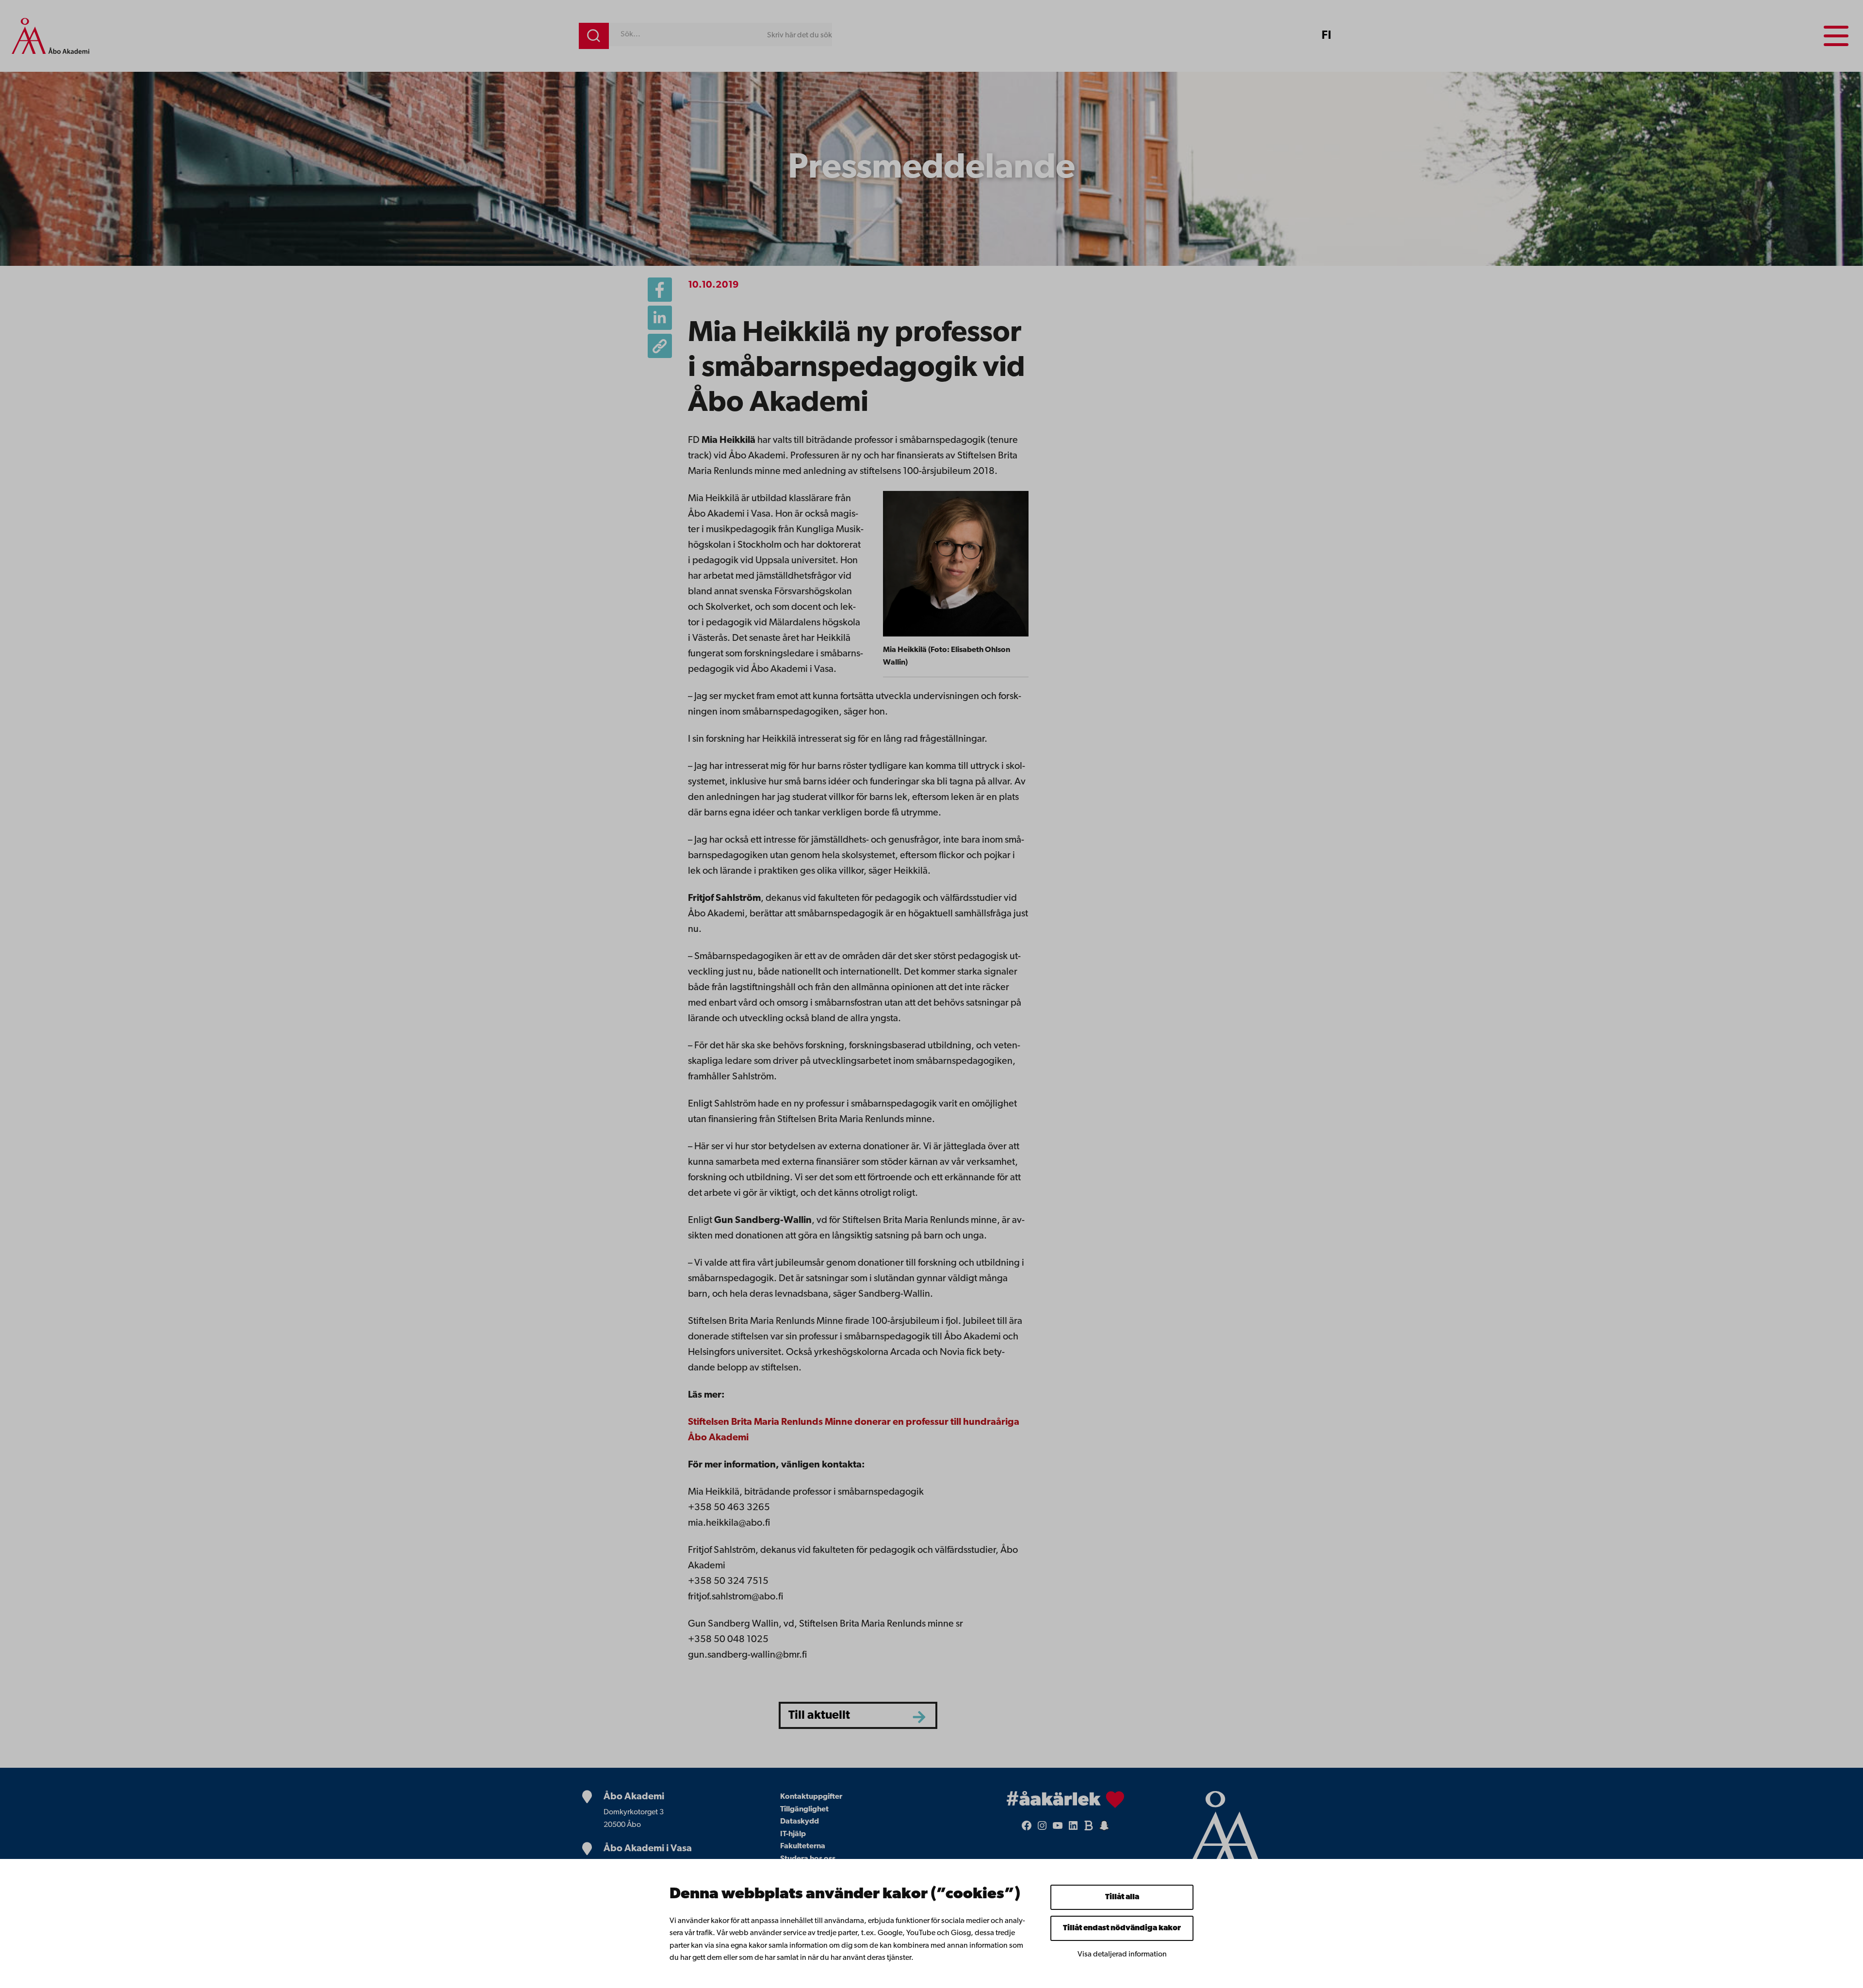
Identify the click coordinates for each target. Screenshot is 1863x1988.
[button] (660, 346)
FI (1326, 36)
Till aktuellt (819, 1716)
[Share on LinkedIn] (660, 318)
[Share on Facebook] (660, 290)
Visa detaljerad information (1122, 1955)
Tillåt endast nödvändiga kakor (1122, 1928)
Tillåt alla (1122, 1897)
